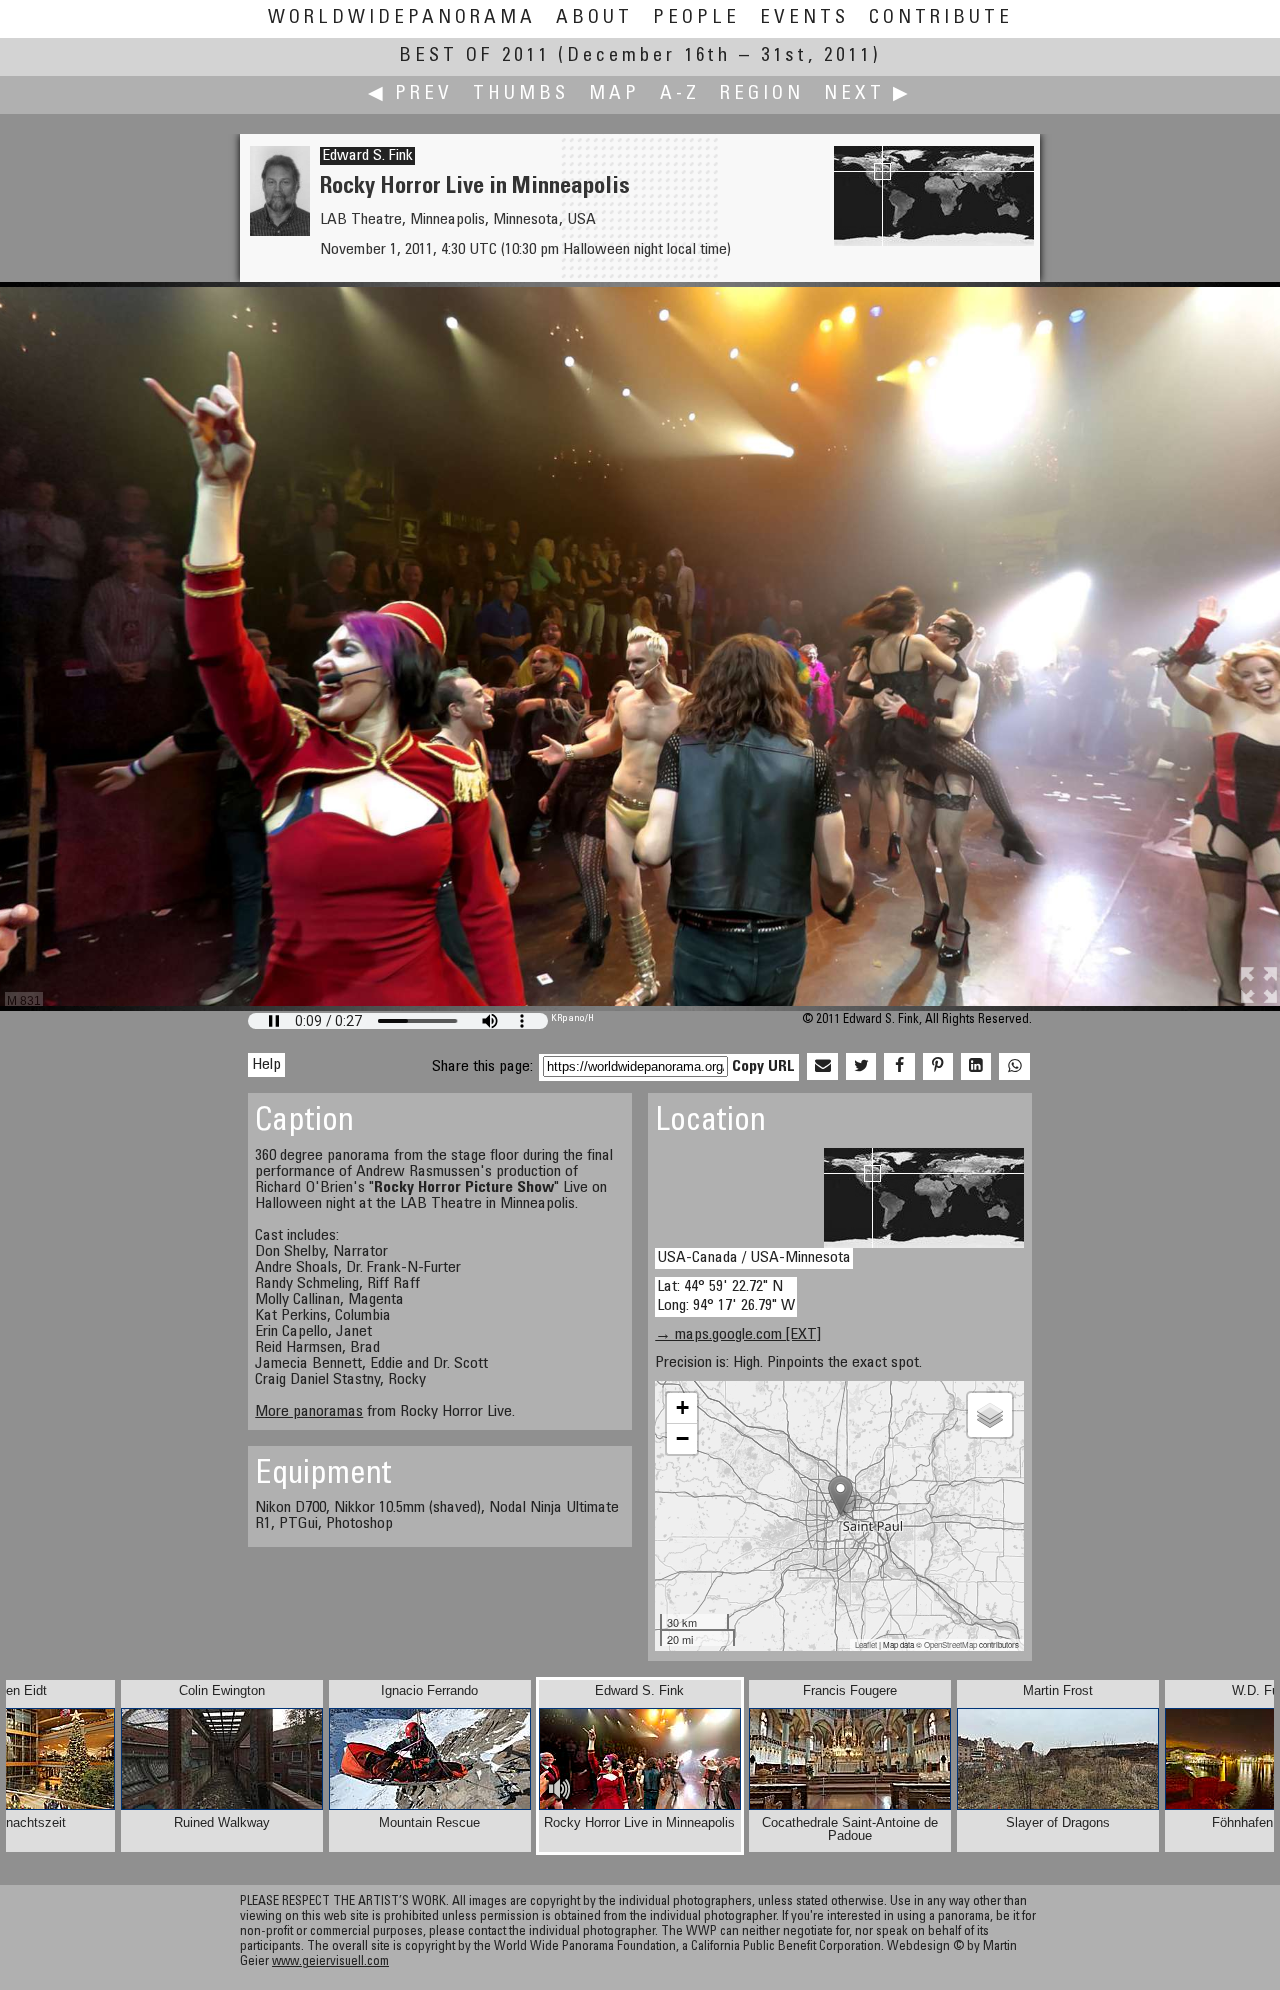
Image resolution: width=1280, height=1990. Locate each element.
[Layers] (990, 1415)
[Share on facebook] (899, 1067)
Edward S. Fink (367, 156)
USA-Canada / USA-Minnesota (754, 1258)
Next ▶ (868, 94)
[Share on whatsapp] (1014, 1067)
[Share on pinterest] (938, 1067)
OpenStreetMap (950, 1644)
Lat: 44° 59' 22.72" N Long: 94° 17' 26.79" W (726, 1296)
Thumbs (521, 94)
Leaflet (866, 1644)
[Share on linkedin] (976, 1067)
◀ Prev (410, 94)
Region (762, 94)
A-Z (680, 94)
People (696, 18)
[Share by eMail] (822, 1067)
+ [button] (682, 1407)
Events (804, 18)
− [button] (682, 1438)
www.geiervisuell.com (330, 1962)
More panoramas (309, 1412)
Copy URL (763, 1067)
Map (614, 94)
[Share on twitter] (861, 1067)
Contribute (941, 18)
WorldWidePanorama (402, 18)
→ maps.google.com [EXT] (738, 1335)
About (594, 18)
